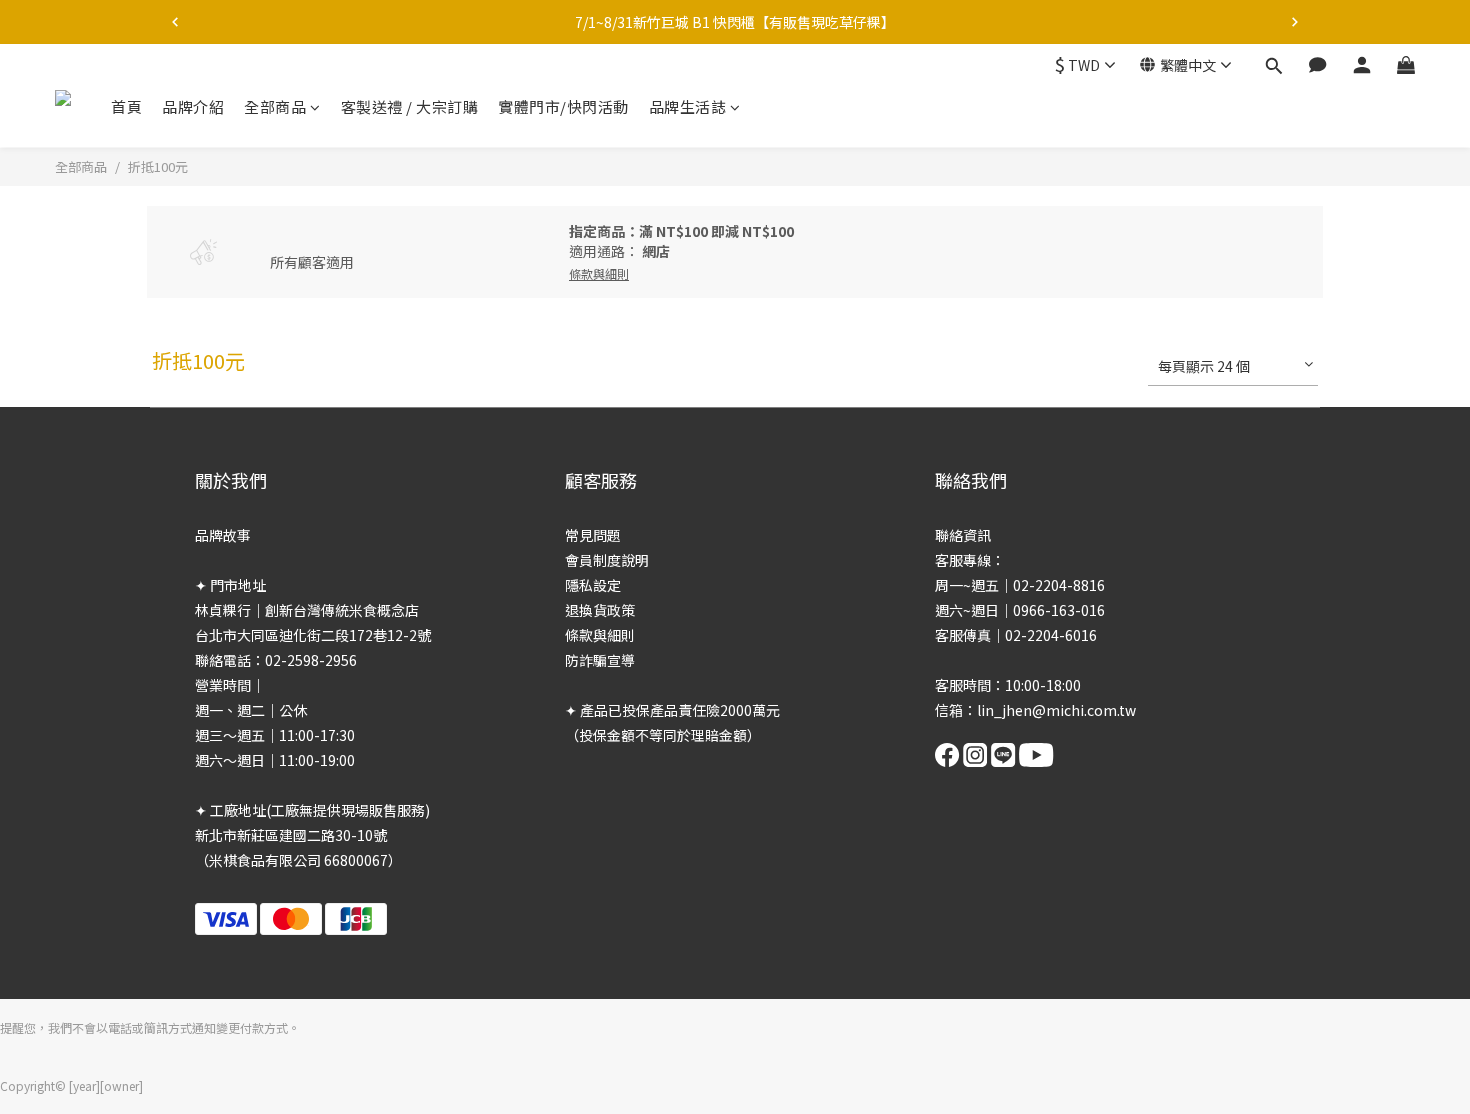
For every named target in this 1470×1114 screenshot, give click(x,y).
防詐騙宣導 (600, 660)
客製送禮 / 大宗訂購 (410, 106)
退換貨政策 (600, 610)
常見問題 (593, 535)
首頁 (126, 106)
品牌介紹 (193, 106)
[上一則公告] (175, 22)
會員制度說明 (607, 560)
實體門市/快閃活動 (563, 106)
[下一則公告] (1295, 22)
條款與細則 (600, 635)
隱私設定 (593, 585)
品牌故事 (223, 535)
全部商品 (275, 106)
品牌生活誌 (688, 106)
